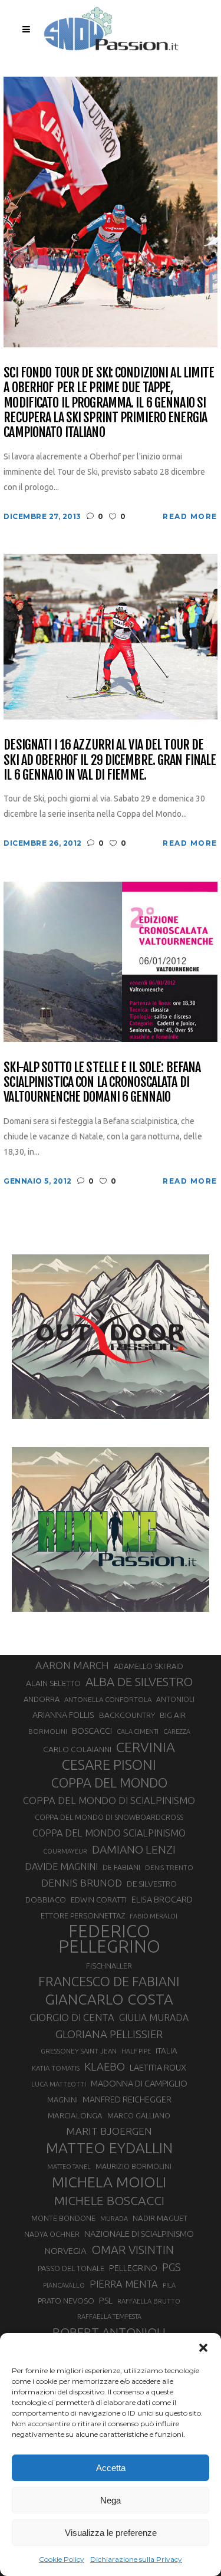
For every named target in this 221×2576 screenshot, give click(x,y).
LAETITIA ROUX (158, 2067)
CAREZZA (177, 1731)
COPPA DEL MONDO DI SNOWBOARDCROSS (109, 1817)
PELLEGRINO (133, 2268)
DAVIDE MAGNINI (61, 1867)
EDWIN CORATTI (99, 1900)
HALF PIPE (136, 2051)
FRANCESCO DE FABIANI (109, 1981)
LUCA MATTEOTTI (59, 2084)
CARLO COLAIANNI (77, 1749)
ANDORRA (42, 1699)
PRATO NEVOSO (66, 2301)
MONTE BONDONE (63, 2218)
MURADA (114, 2219)
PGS (171, 2267)
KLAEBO (105, 2066)
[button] (203, 2348)
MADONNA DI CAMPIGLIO (139, 2083)
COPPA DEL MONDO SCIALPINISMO (109, 1833)
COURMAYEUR (65, 1851)
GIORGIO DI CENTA (72, 2017)
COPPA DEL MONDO (109, 1783)
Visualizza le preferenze (111, 2533)
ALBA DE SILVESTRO (139, 1682)
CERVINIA (146, 1747)
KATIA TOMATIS (56, 2068)
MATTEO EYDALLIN (109, 2148)
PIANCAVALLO (64, 2285)
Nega (111, 2500)
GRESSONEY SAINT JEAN (79, 2051)
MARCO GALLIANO (139, 2115)
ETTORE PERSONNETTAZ (83, 1915)
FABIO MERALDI (154, 1916)
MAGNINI (62, 2099)
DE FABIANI (121, 1867)
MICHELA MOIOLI (109, 2182)
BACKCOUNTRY (127, 1715)
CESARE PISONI (109, 1765)
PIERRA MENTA (124, 2284)
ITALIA (166, 2051)
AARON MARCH (72, 1665)
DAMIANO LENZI (134, 1849)
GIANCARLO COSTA (109, 1999)
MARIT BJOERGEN (109, 2131)
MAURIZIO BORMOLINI (133, 2166)
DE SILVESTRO (152, 1884)
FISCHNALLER (109, 1966)
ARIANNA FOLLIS (63, 1715)
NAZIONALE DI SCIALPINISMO (139, 2234)
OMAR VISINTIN (133, 2250)
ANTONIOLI (175, 1699)
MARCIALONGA (75, 2116)
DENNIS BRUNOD (82, 1883)
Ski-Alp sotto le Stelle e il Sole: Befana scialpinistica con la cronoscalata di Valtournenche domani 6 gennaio (102, 1082)
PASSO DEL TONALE (71, 2268)
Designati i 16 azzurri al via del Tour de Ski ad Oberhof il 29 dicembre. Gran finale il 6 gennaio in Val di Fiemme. (110, 760)
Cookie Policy (62, 2559)
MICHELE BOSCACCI (109, 2200)
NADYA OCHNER (52, 2234)
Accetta (111, 2468)
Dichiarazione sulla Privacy (136, 2559)
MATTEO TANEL (69, 2167)
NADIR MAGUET (160, 2218)
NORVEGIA (66, 2251)
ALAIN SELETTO (53, 1683)
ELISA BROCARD (162, 1899)
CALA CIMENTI (138, 1731)
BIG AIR (173, 1715)
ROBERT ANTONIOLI (109, 2332)
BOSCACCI (92, 1731)
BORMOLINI (48, 1731)
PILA (169, 2285)
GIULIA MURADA (154, 2018)
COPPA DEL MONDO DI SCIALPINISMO (109, 1800)
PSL (106, 2300)
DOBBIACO (46, 1900)
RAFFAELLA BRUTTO (149, 2301)
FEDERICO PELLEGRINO (109, 1939)
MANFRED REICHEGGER (127, 2099)
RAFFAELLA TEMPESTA (109, 2317)
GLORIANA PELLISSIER (109, 2034)
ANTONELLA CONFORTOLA (108, 1699)
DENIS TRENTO (169, 1867)
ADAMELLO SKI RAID (149, 1666)
